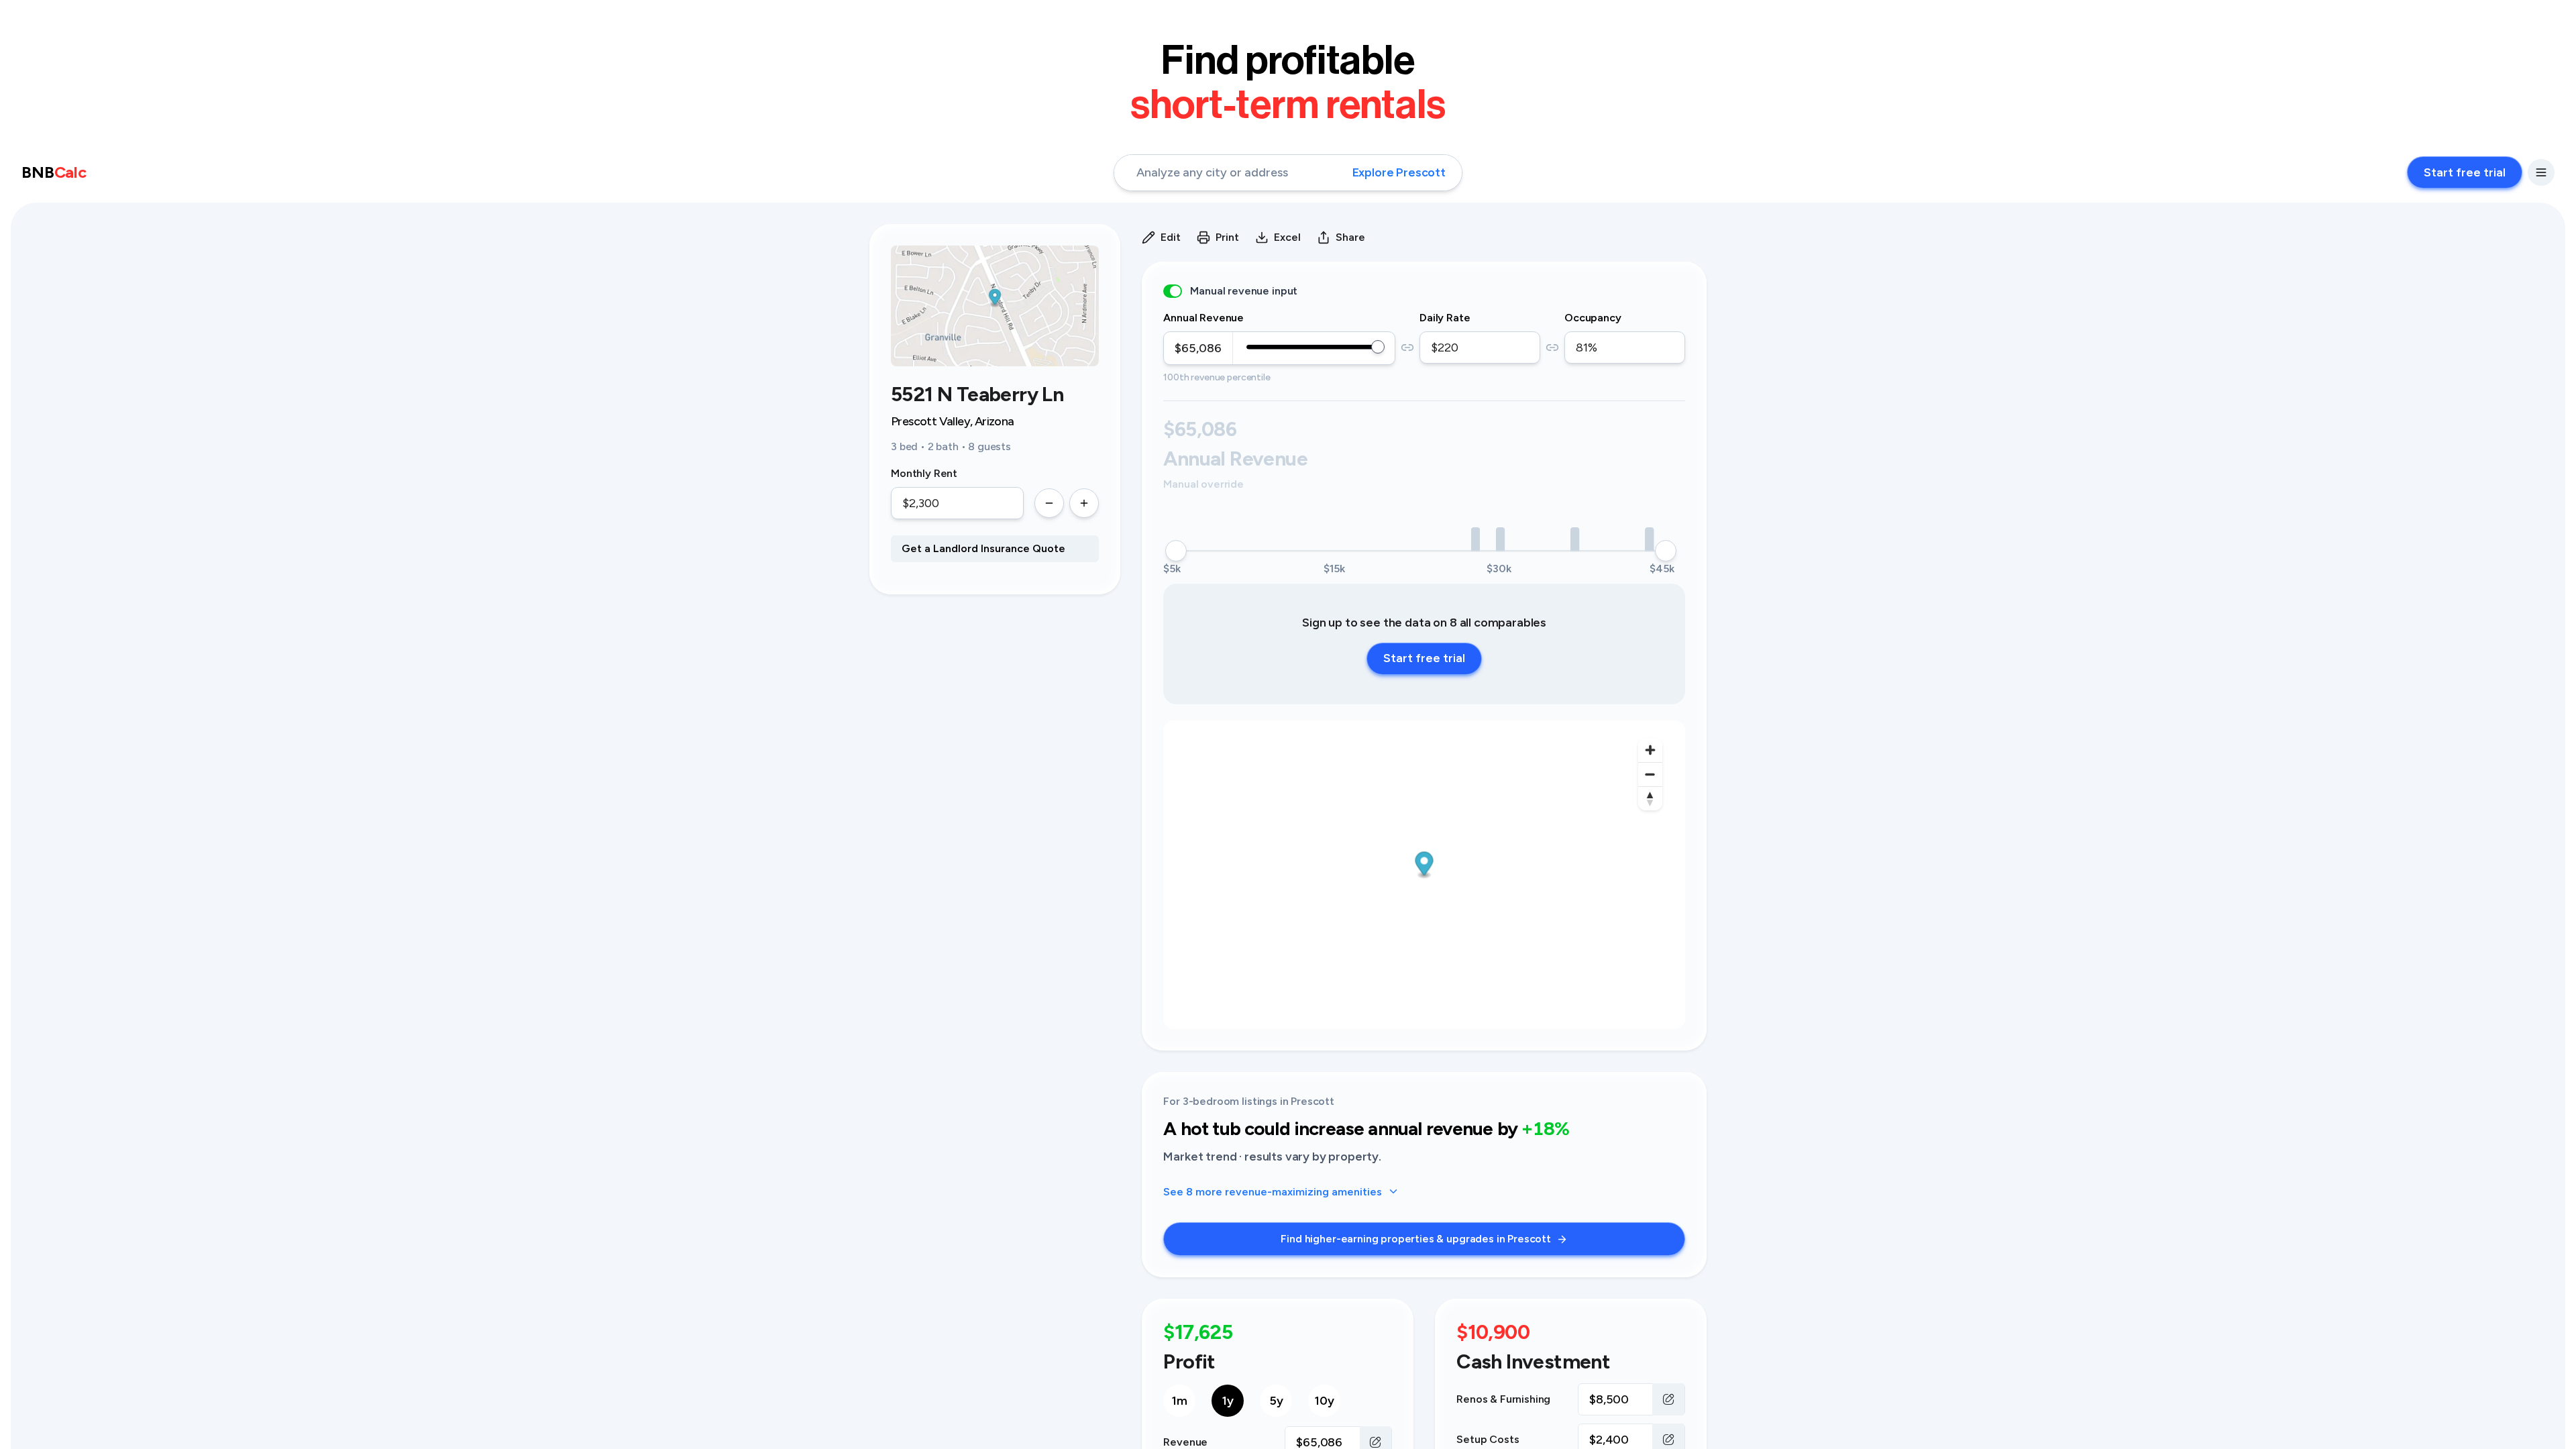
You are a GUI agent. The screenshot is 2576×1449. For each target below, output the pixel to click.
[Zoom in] (1650, 750)
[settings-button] (2541, 172)
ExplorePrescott (1399, 172)
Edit (1171, 237)
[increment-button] (1084, 503)
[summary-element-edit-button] (1668, 1399)
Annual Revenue (1203, 318)
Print (1227, 237)
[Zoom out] (1650, 774)
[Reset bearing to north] (1650, 798)
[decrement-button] (1049, 503)
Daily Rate (1445, 318)
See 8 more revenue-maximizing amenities (1273, 1192)
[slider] (1378, 347)
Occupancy (1593, 318)
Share (1350, 237)
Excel (1287, 237)
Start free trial (2465, 172)
